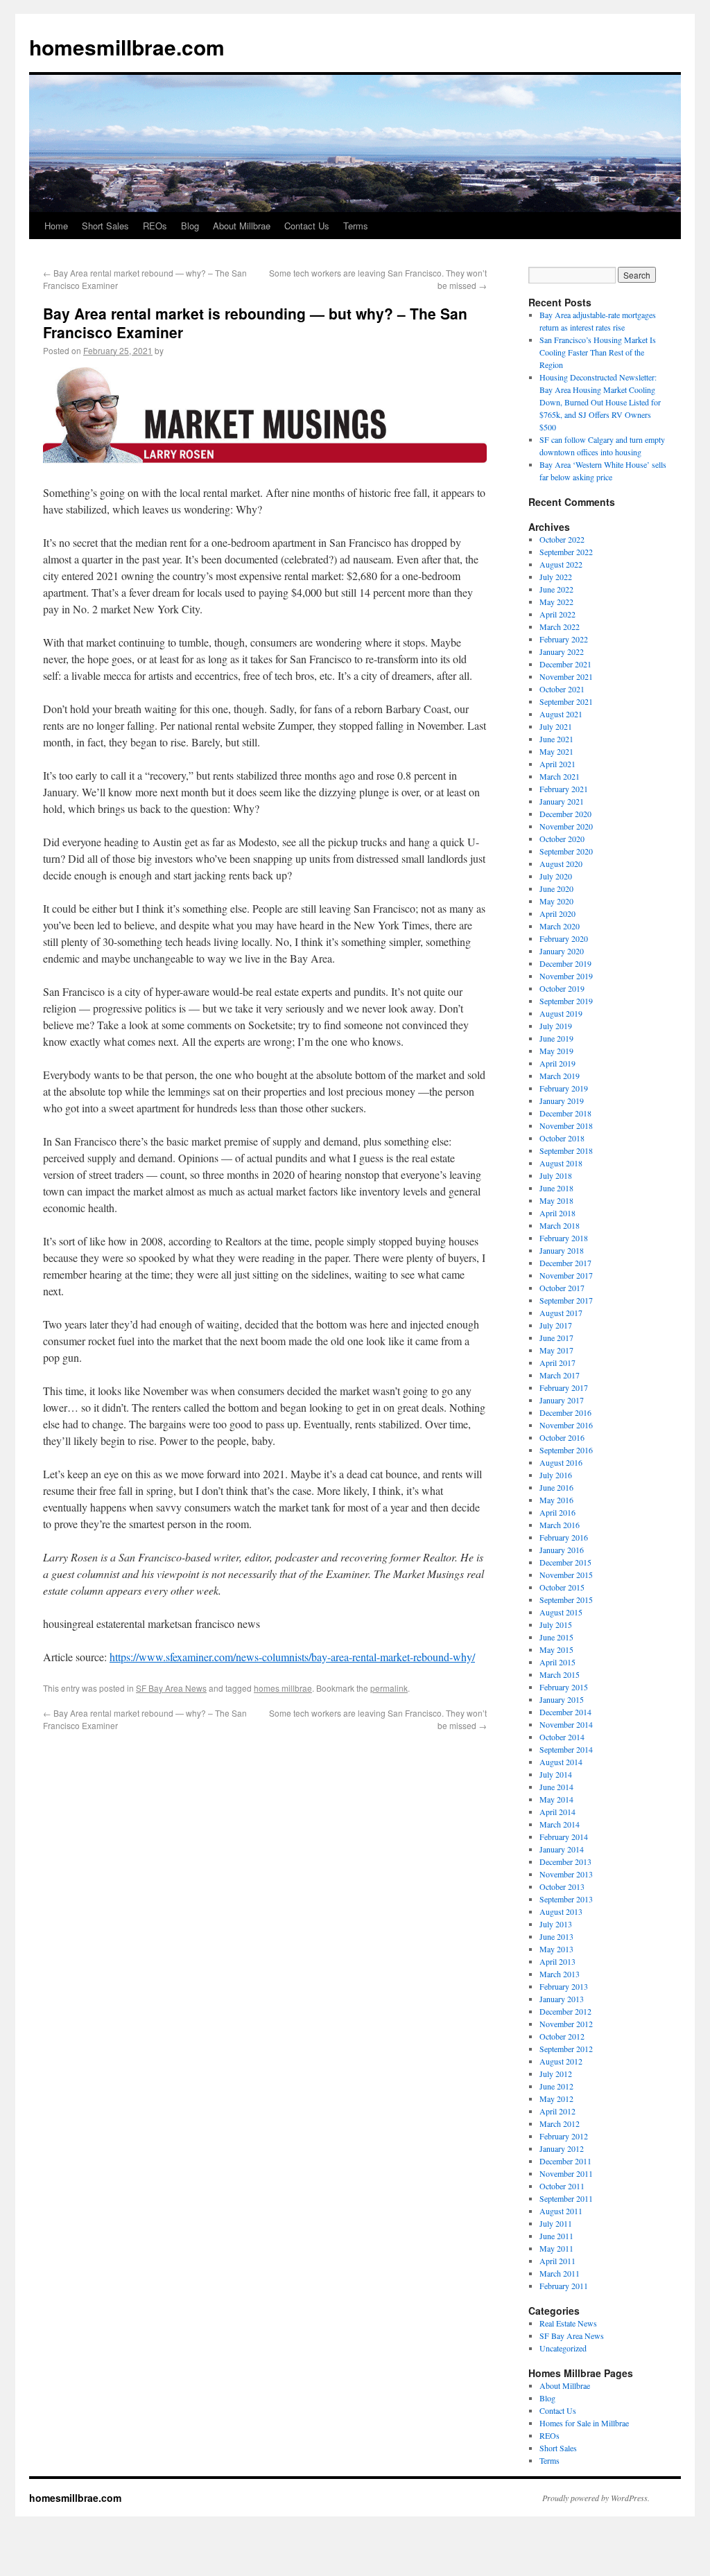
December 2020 (565, 814)
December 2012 (565, 2011)
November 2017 (566, 1275)
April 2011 (557, 2261)
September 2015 (566, 1600)
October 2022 (562, 539)
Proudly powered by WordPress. (596, 2498)
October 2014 (562, 1737)
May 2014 (556, 1799)
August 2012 (561, 2061)
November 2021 (566, 676)
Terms (356, 226)
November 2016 (566, 1425)
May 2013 (556, 1949)
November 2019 (566, 976)
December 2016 (565, 1412)
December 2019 (565, 963)
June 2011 (556, 2236)
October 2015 (562, 1587)
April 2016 (557, 1512)
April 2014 (557, 1812)
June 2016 (556, 1487)
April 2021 (557, 764)
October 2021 (562, 689)
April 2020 (557, 913)
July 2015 (556, 1624)
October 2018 (562, 1138)
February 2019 (564, 1088)
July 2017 (556, 1325)
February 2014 (564, 1837)
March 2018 (560, 1225)
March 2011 (560, 2273)
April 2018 (557, 1213)
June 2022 (556, 589)
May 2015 (556, 1649)
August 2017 (561, 1313)
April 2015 (557, 1662)
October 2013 (562, 1886)
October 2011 (562, 2186)
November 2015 (566, 1575)
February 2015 (564, 1687)
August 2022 (561, 564)
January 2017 (562, 1400)
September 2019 (566, 1001)
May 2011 (556, 2248)
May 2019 (556, 1051)
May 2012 (556, 2099)
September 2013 (566, 1899)
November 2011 (566, 2173)
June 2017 (556, 1338)
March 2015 (560, 1674)
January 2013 (562, 1999)
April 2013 (557, 1961)
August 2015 (561, 1612)
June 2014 (556, 1787)
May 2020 (556, 901)
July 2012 (556, 2074)
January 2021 (562, 801)
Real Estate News (568, 2323)
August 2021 (561, 714)
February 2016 (564, 1537)
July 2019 (556, 1026)
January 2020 (562, 951)
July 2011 (556, 2223)
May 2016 (556, 1500)
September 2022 (566, 552)
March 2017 (560, 1375)
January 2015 (562, 1699)
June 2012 (556, 2086)
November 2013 (566, 1874)
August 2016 (561, 1462)
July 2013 (556, 1924)
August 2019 (561, 1013)
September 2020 (566, 851)
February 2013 (564, 1986)
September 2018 (566, 1150)
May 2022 (556, 602)
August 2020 (561, 864)
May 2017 (556, 1350)
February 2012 (564, 2136)
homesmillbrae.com (127, 47)
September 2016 (566, 1450)
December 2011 (565, 2161)
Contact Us (307, 226)
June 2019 (556, 1038)
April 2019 (557, 1063)
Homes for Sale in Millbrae (584, 2423)
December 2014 (565, 1712)
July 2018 (556, 1175)
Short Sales (105, 226)
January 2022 (562, 651)
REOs (155, 226)
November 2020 (566, 826)
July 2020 (556, 876)
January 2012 (562, 2148)
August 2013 (561, 1911)
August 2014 (561, 1762)
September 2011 (566, 2198)
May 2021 (556, 751)
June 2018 (556, 1188)
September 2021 (566, 701)
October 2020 (562, 839)
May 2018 (556, 1200)
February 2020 (564, 938)
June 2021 (556, 739)
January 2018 (562, 1250)
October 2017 (562, 1288)
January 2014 (562, 1849)
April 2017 (557, 1363)
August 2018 (561, 1163)
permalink (389, 1688)
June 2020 (556, 888)
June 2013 (556, 1936)
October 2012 (562, 2036)
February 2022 (564, 639)
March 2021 (560, 776)
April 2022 (557, 614)
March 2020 (560, 926)
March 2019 (560, 1076)
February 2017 (564, 1387)
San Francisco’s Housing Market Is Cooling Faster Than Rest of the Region (598, 352)
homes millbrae (283, 1688)
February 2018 (564, 1238)
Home (56, 226)
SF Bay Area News (171, 1688)
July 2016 (556, 1475)
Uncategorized (563, 2348)
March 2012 (560, 2123)
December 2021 (565, 664)
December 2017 (565, 1263)
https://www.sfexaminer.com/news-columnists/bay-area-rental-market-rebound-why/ (292, 1657)
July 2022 (556, 577)
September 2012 (566, 2049)
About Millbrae (242, 226)
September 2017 (566, 1300)
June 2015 (556, 1637)
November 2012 (566, 2024)
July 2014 (556, 1774)
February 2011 (564, 2286)
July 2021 (556, 726)
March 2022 (560, 627)
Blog (190, 226)
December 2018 (565, 1113)
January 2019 (562, 1101)
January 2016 (562, 1550)
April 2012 (557, 2111)
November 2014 (566, 1724)
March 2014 (560, 1824)
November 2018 (566, 1125)
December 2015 (565, 1562)
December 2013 (565, 1861)
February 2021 (564, 789)
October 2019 (562, 988)
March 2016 (560, 1525)
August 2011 (561, 2211)
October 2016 (562, 1437)
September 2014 (566, 1749)
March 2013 (560, 1974)
